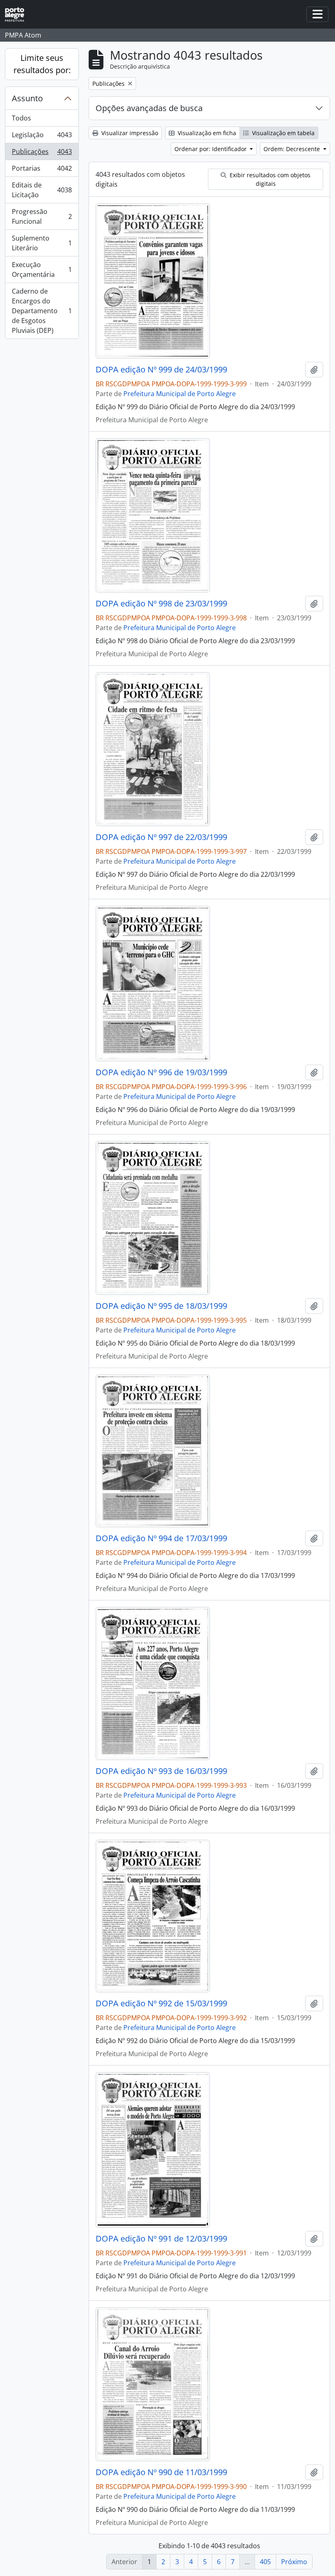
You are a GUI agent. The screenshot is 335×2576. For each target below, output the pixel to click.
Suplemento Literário (42, 243)
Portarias (42, 170)
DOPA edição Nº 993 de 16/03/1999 (161, 1771)
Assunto (27, 98)
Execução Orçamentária (42, 270)
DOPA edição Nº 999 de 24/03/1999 (161, 370)
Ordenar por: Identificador (211, 149)
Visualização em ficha (206, 133)
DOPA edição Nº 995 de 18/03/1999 (161, 1306)
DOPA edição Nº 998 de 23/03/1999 (161, 604)
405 (265, 2562)
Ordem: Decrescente (293, 149)
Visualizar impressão (129, 133)
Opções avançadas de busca (149, 108)
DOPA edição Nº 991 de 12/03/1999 (161, 2239)
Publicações (42, 154)
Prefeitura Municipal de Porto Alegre (180, 394)
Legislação (42, 137)
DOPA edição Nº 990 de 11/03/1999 (161, 2472)
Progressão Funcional (42, 216)
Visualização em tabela (283, 133)
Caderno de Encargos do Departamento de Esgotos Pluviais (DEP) (42, 311)
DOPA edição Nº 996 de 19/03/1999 (161, 1072)
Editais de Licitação (42, 190)
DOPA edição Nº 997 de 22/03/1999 (161, 837)
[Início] (18, 14)
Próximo (294, 2562)
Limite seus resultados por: (42, 64)
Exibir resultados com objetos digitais (269, 179)
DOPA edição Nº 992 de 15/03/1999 (161, 2003)
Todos (21, 118)
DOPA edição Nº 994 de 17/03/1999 (161, 1538)
